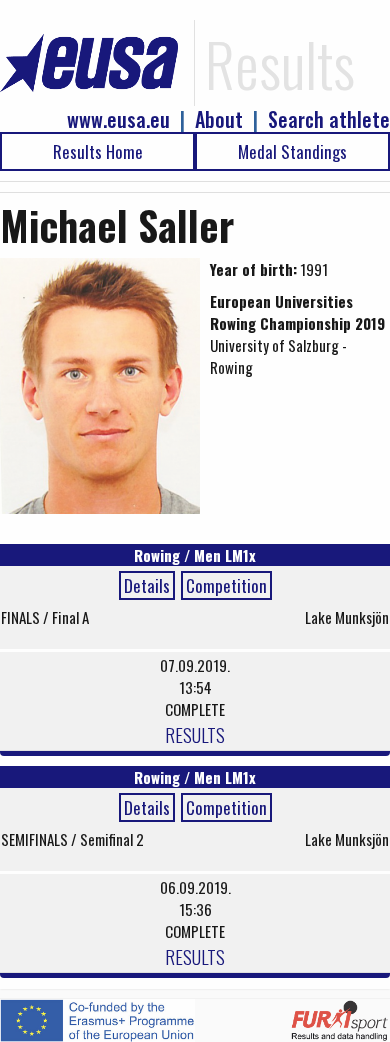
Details (147, 585)
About (219, 119)
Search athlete (329, 119)
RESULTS (195, 734)
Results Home (98, 151)
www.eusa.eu (118, 119)
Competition (226, 585)
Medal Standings (292, 151)
